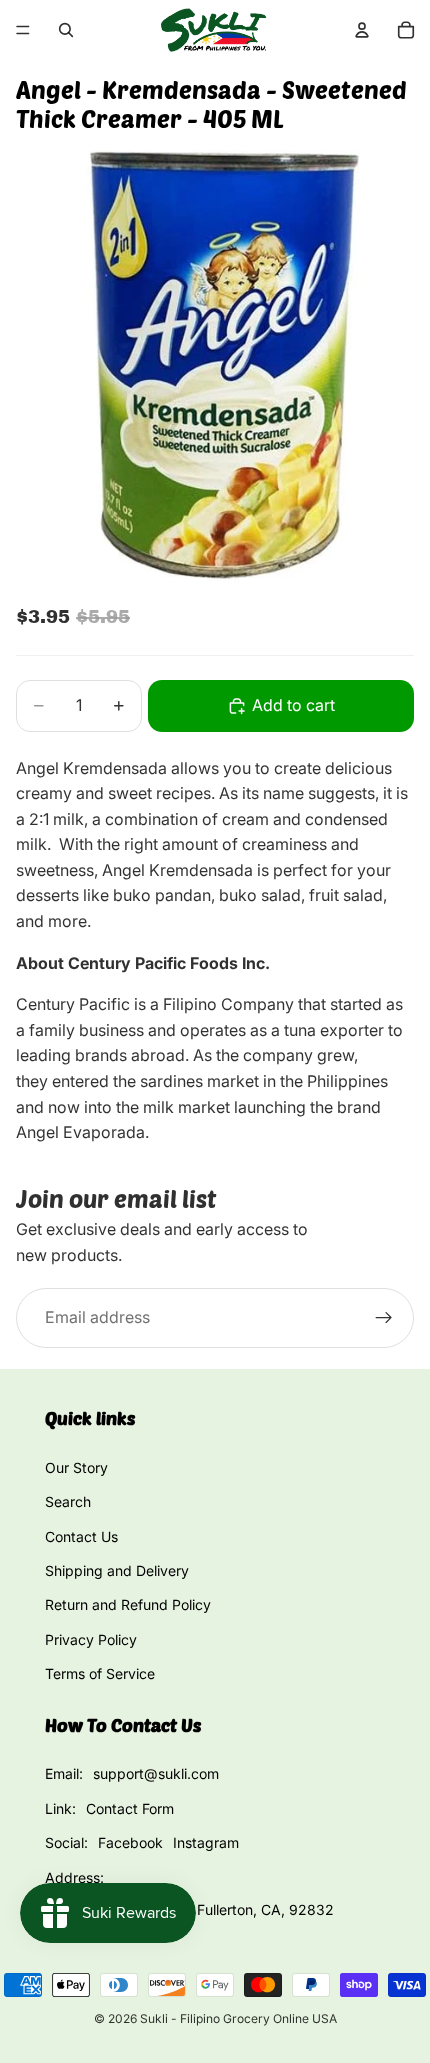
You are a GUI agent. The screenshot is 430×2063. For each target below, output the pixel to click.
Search (68, 1501)
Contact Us (81, 1536)
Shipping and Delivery (117, 1570)
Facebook (130, 1842)
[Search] (66, 30)
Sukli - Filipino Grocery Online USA (238, 2018)
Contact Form (130, 1808)
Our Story (76, 1467)
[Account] (362, 30)
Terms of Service (100, 1673)
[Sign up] (384, 1318)
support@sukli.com (156, 1773)
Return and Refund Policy (128, 1604)
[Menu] (23, 30)
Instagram (206, 1842)
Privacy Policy (91, 1639)
